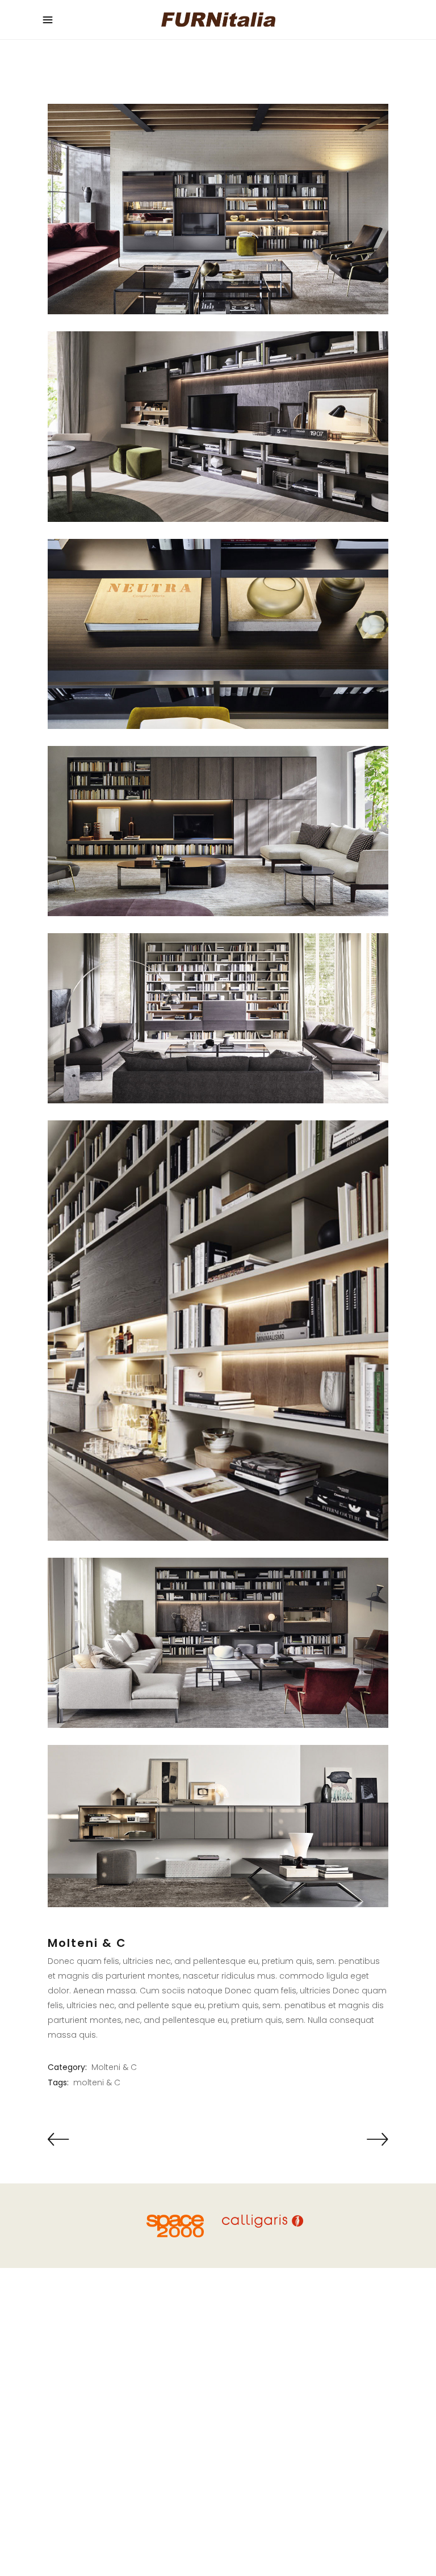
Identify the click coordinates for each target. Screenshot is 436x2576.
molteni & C (97, 2082)
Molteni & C (114, 2067)
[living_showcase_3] (218, 634)
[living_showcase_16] (218, 1643)
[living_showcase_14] (218, 1331)
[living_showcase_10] (218, 831)
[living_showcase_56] (218, 1826)
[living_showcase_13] (218, 1018)
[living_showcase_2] (218, 209)
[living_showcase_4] (218, 426)
